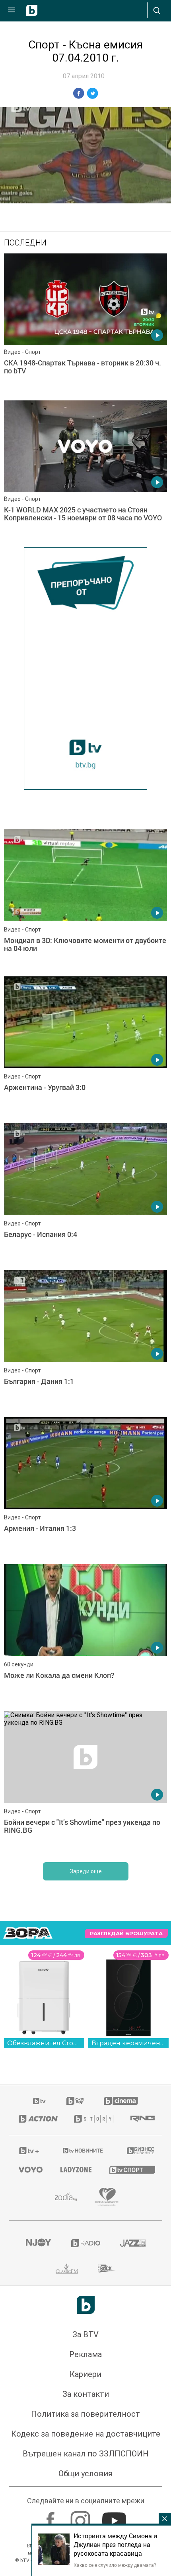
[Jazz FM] (133, 2243)
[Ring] (141, 2119)
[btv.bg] (40, 2101)
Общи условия (85, 2474)
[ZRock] (107, 2269)
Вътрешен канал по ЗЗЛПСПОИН (86, 2454)
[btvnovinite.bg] (83, 2151)
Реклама (85, 2354)
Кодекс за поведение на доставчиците (86, 2434)
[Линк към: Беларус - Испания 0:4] (85, 1195)
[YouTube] (115, 2517)
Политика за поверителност (85, 2414)
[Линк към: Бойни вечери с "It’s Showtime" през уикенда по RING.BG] (85, 1783)
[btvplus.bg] (29, 2151)
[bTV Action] (36, 2119)
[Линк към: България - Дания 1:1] (85, 1342)
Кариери (85, 2374)
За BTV (85, 2334)
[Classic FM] (67, 2269)
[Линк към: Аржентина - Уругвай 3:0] (85, 1048)
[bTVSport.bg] (131, 2169)
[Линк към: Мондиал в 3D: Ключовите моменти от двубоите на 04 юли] (85, 901)
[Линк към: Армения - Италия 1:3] (85, 1489)
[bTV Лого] (86, 2305)
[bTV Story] (92, 2119)
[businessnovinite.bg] (140, 2151)
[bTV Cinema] (121, 2101)
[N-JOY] (38, 2243)
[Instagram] (81, 2517)
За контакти (86, 2394)
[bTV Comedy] (75, 2101)
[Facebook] (51, 2517)
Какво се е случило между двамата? (115, 2565)
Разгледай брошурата (126, 1933)
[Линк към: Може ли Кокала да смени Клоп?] (85, 1636)
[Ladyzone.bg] (75, 2170)
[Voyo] (30, 2170)
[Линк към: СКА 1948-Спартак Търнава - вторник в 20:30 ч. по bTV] (85, 325)
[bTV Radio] (86, 2243)
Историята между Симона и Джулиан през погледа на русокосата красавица (115, 2545)
